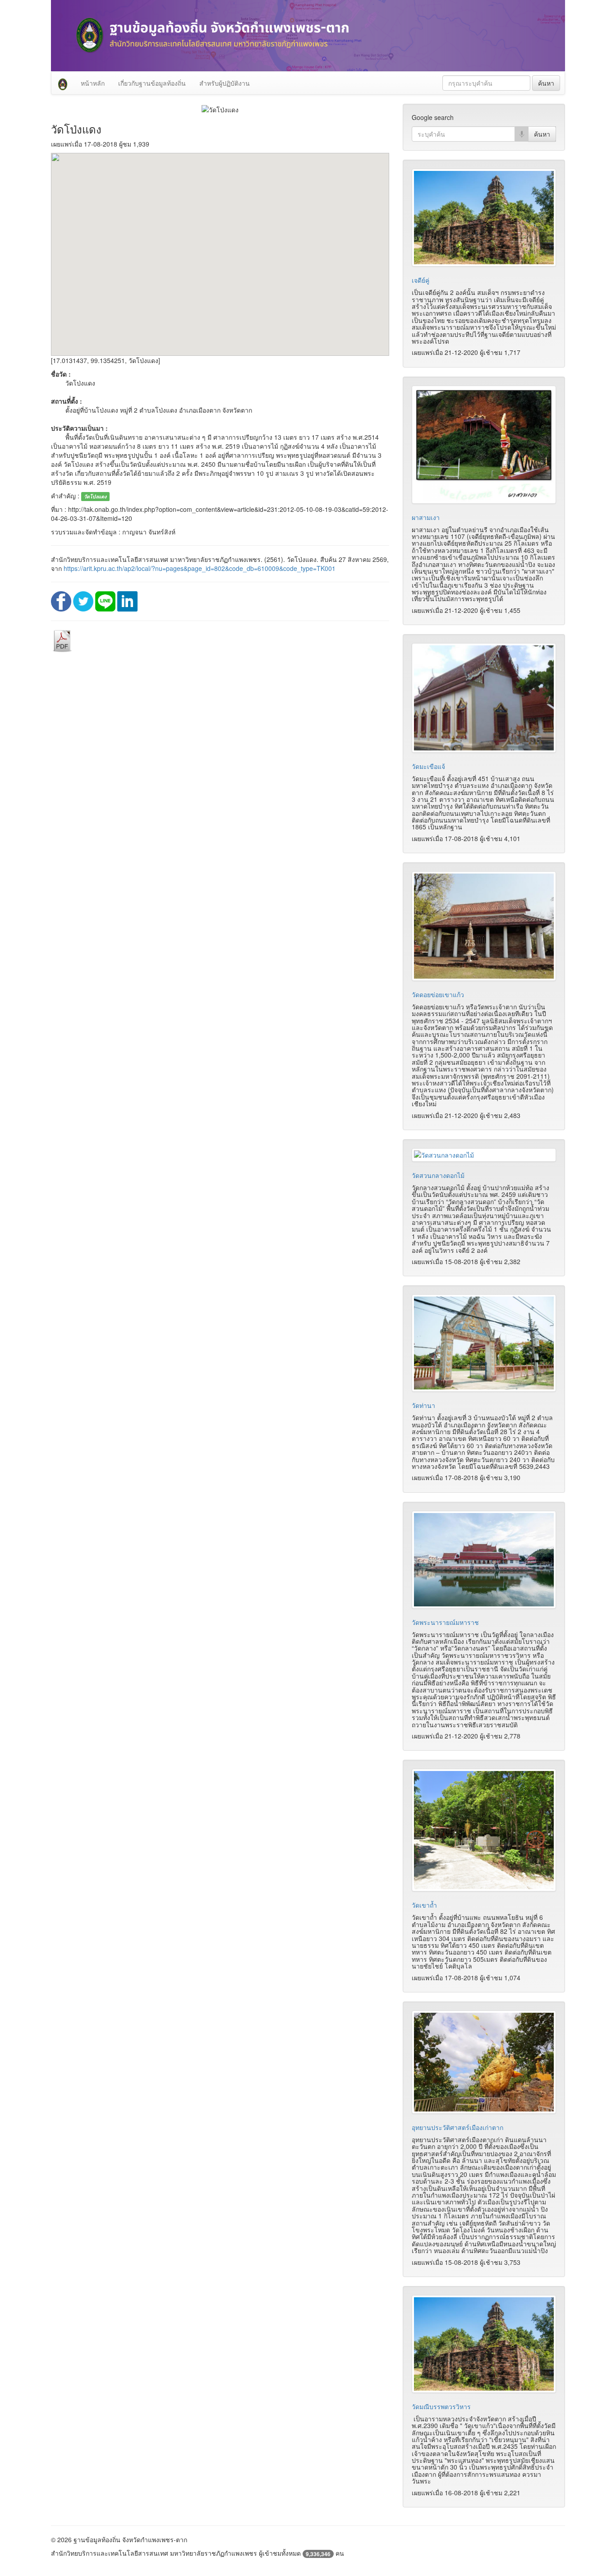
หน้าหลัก (93, 83)
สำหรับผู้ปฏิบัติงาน (225, 83)
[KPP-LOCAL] (63, 83)
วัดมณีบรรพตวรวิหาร (441, 2406)
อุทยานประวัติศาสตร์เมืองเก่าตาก (457, 2127)
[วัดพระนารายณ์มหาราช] (484, 1560)
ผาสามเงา (426, 517)
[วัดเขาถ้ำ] (484, 1830)
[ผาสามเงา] (484, 445)
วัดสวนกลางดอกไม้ (438, 1175)
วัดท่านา (423, 1405)
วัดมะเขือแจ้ (428, 766)
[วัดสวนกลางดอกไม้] (484, 1155)
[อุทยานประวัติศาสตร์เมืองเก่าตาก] (484, 2062)
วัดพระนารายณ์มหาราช (445, 1622)
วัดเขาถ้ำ (424, 1905)
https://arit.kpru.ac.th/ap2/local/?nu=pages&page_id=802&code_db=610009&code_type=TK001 (200, 568)
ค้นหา (546, 83)
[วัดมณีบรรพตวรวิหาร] (484, 2344)
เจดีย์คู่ (421, 280)
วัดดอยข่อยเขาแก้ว (438, 994)
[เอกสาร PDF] (62, 640)
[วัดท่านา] (484, 1343)
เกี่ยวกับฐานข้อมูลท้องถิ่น (152, 83)
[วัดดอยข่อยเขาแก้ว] (484, 926)
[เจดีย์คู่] (484, 218)
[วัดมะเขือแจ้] (484, 698)
